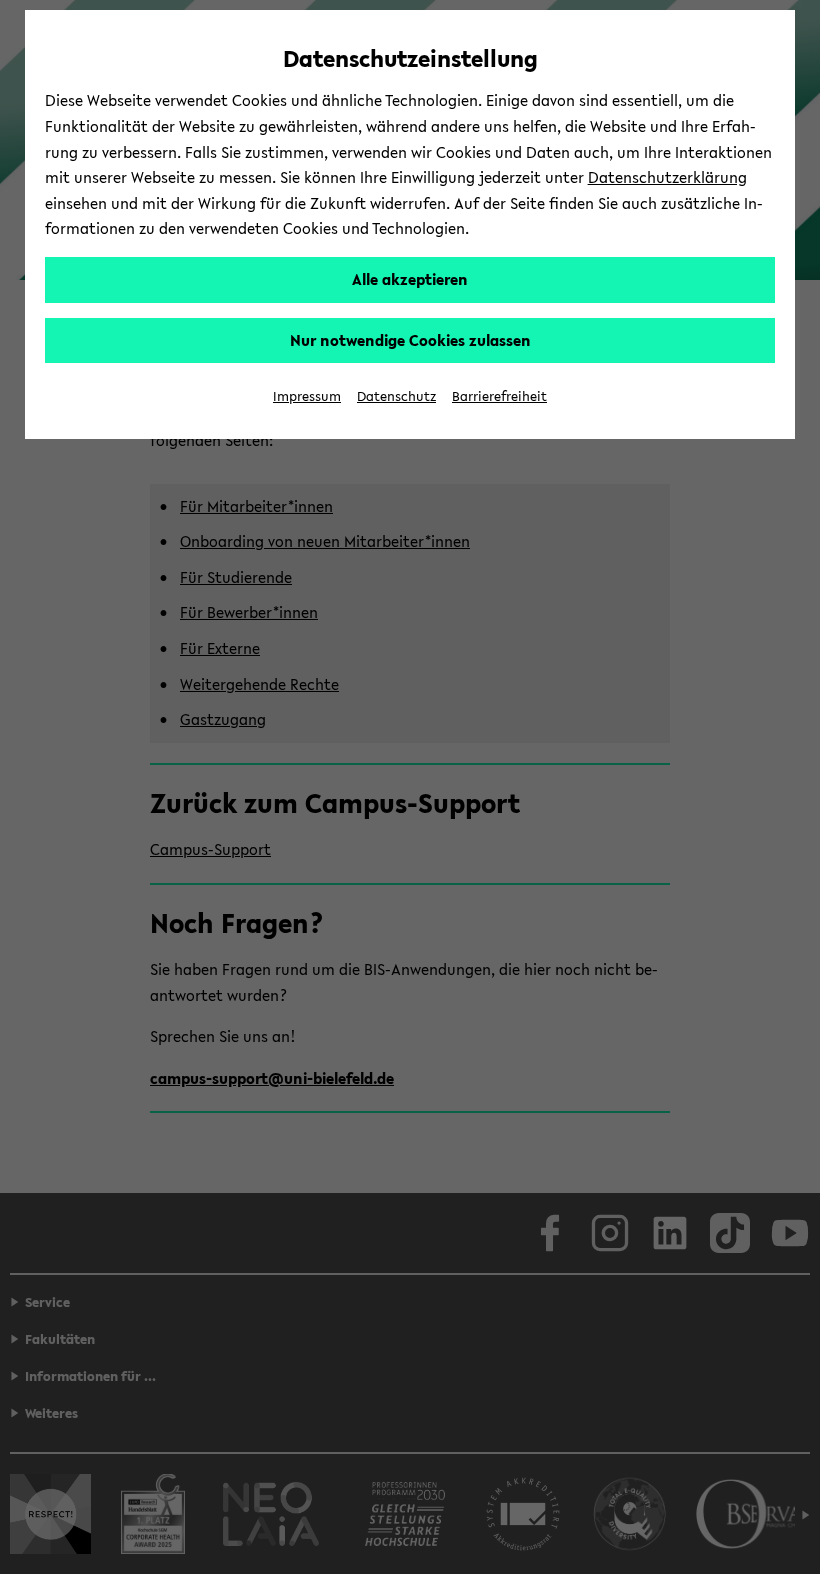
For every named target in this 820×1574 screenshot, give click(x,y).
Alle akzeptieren (410, 279)
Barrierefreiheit (499, 396)
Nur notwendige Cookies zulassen (410, 340)
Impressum (307, 396)
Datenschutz (396, 396)
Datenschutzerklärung (667, 177)
